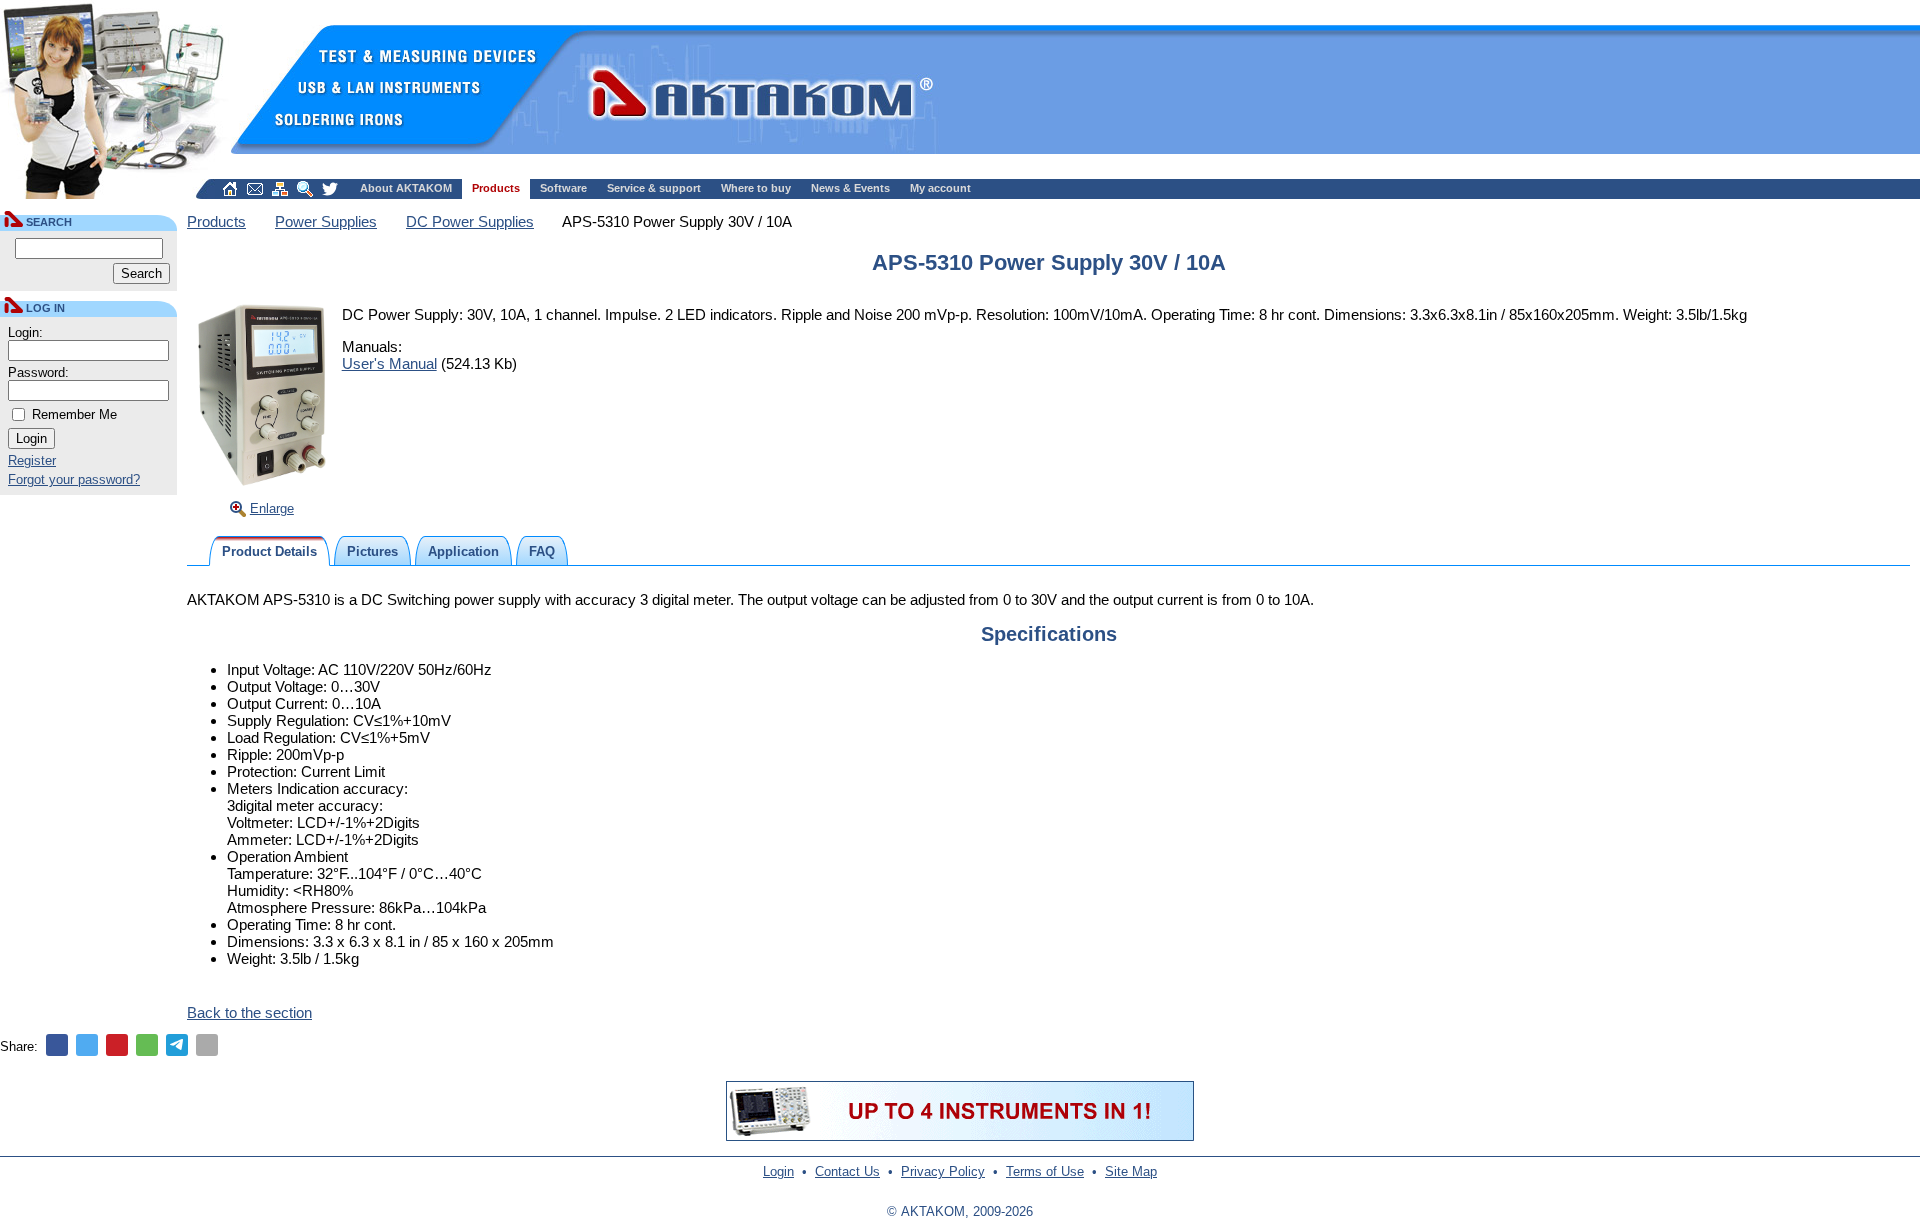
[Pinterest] (117, 1045)
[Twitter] (87, 1045)
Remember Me (74, 414)
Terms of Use (1045, 1171)
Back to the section (249, 1012)
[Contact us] (255, 189)
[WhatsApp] (147, 1045)
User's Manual (389, 363)
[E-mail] (207, 1045)
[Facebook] (57, 1045)
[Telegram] (177, 1045)
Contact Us (847, 1171)
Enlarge (272, 508)
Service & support (654, 188)
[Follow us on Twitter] (330, 189)
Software (563, 188)
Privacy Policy (943, 1171)
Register (32, 460)
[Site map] (280, 189)
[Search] (305, 189)
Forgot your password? (74, 479)
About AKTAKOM (406, 188)
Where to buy (756, 188)
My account (940, 188)
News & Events (850, 188)
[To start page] (230, 189)
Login (778, 1171)
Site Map (1131, 1171)
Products (496, 188)
